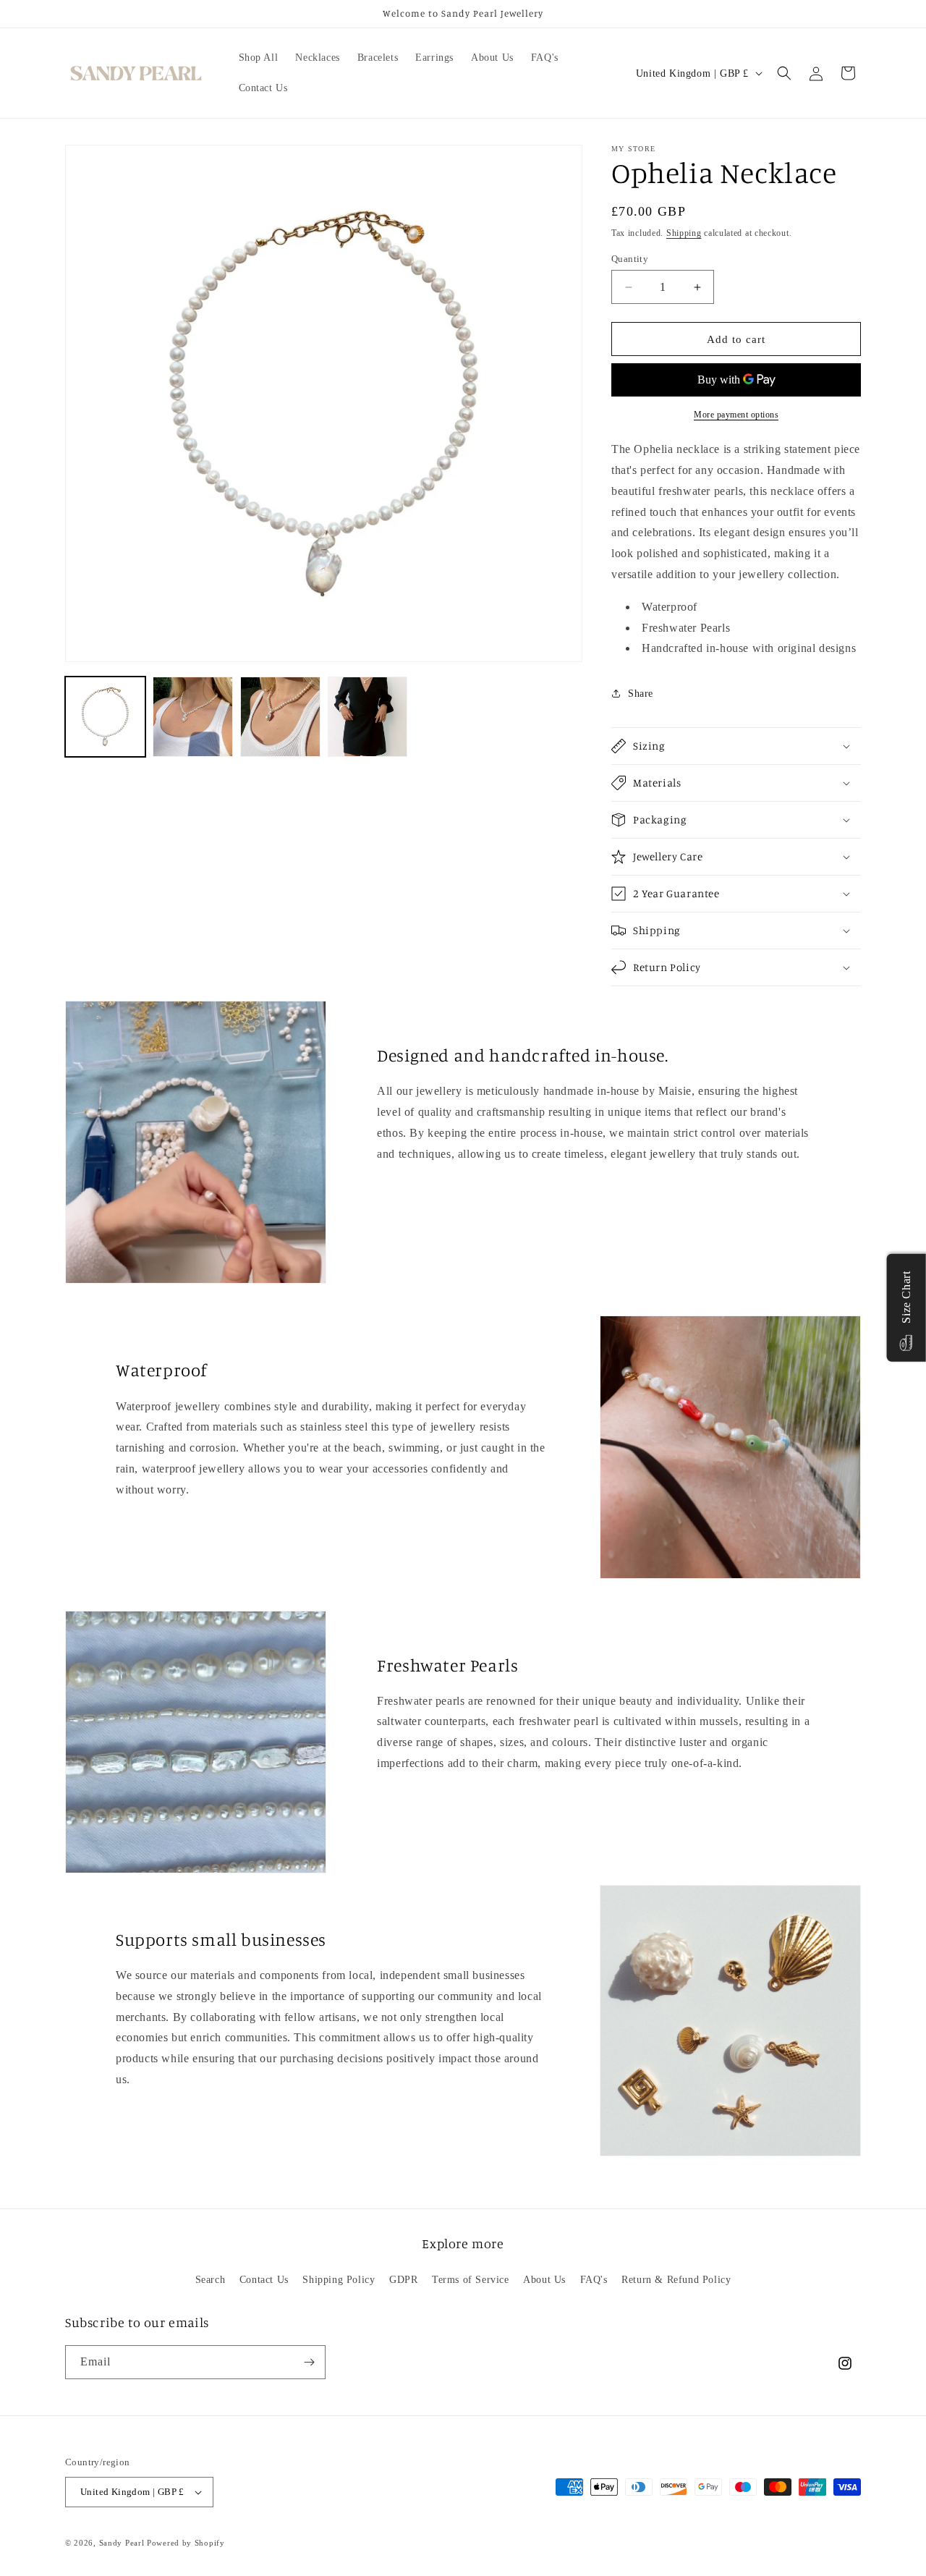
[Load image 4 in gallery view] (368, 717)
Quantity (630, 259)
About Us (544, 2280)
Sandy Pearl (122, 2543)
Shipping (684, 233)
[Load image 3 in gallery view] (280, 717)
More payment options (736, 415)
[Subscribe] (309, 2362)
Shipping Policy (339, 2280)
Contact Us (264, 2280)
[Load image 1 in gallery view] (105, 717)
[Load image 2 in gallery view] (193, 717)
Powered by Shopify (186, 2543)
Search (211, 2280)
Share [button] (641, 694)
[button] (784, 73)
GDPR (403, 2280)
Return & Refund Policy (676, 2280)
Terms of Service (471, 2280)
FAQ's (594, 2280)
